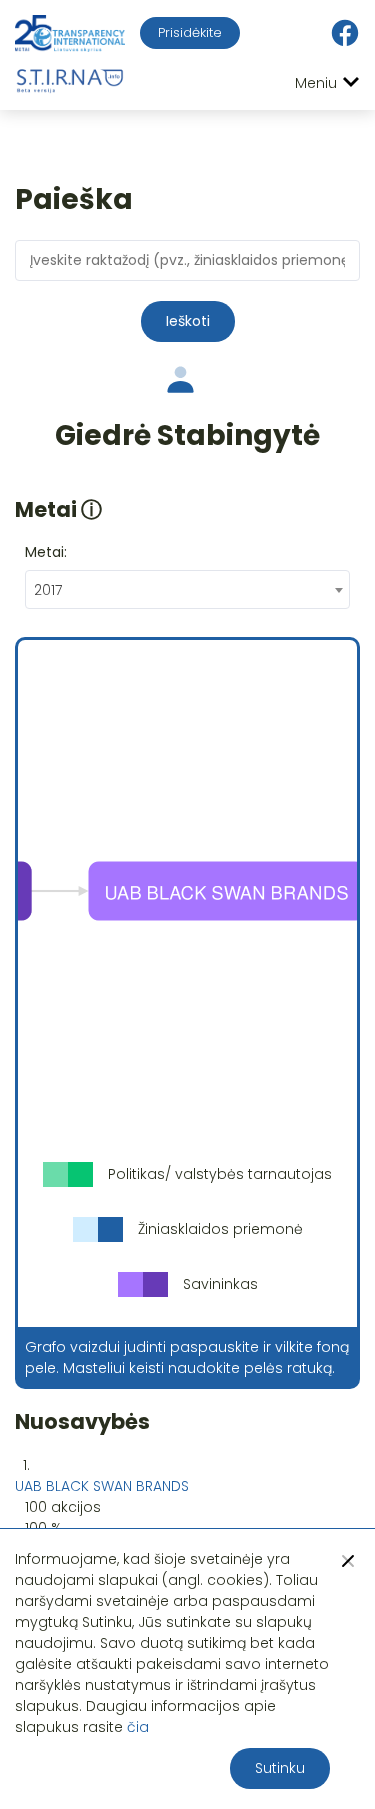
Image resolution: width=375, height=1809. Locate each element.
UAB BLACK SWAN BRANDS (102, 1486)
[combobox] (187, 589)
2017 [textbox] (48, 590)
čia (138, 1727)
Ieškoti (188, 321)
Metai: (46, 552)
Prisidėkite (190, 32)
